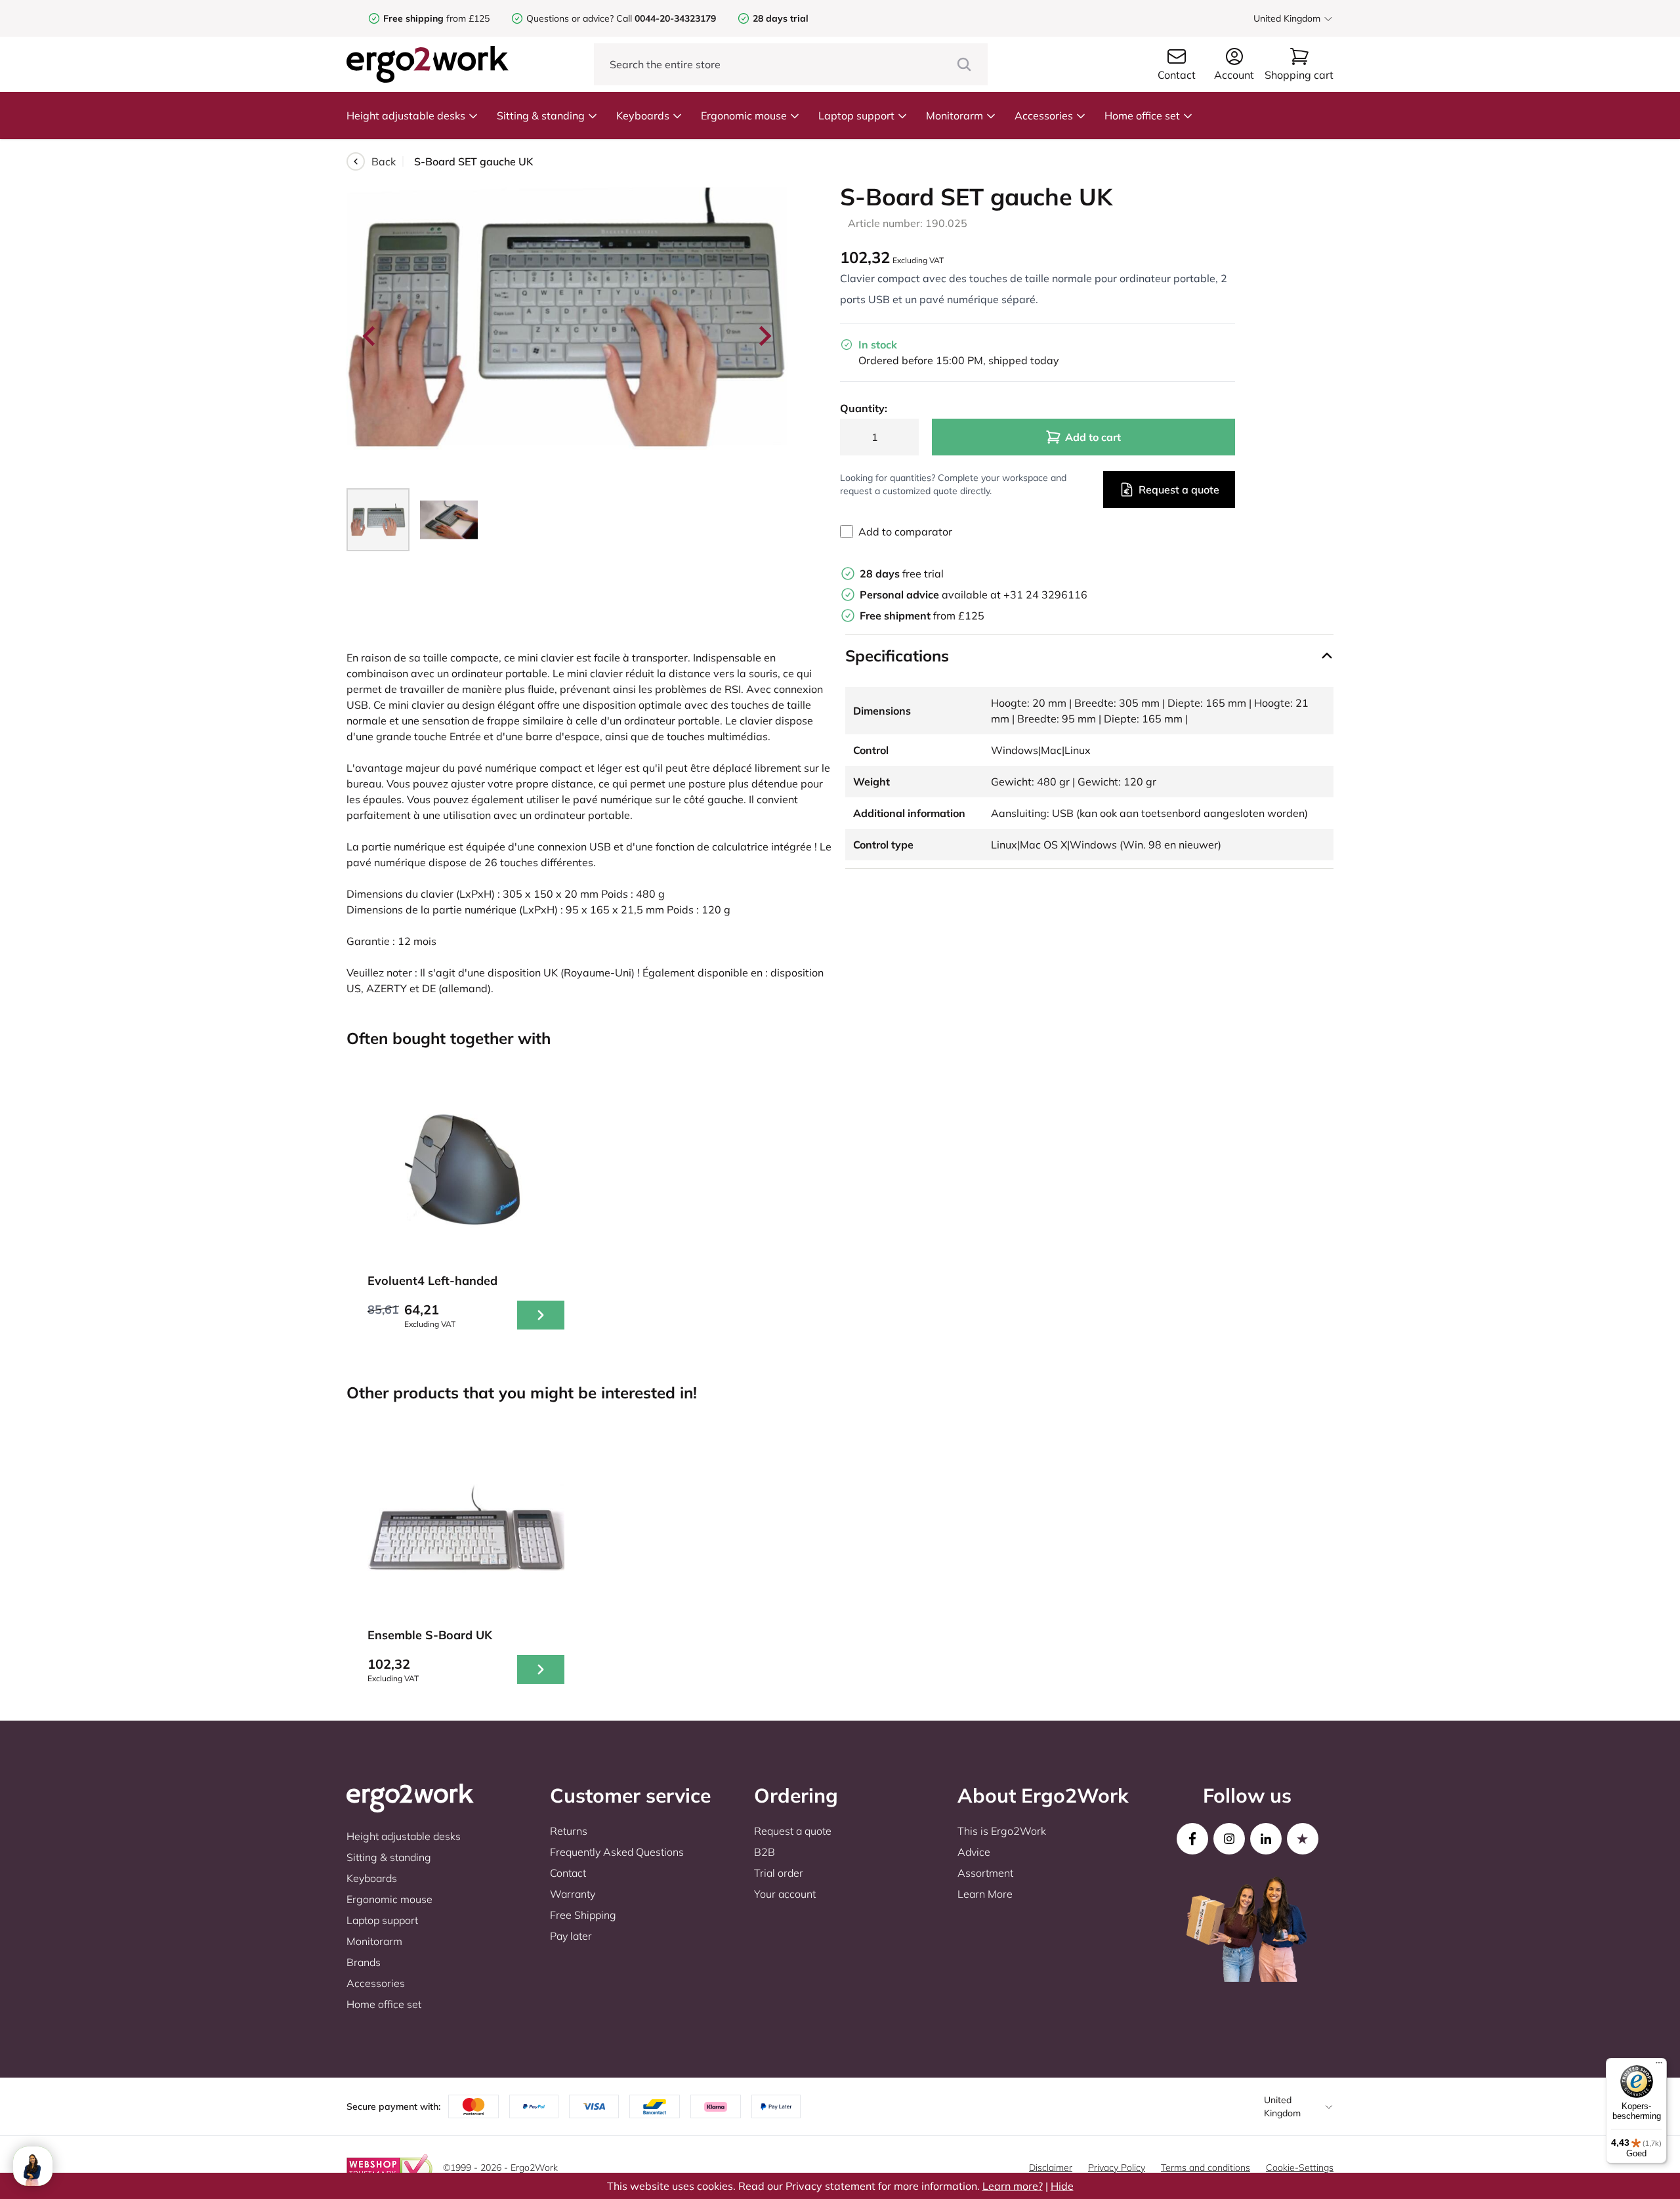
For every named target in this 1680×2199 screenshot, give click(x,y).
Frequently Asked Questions (617, 1852)
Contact (568, 1873)
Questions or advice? (570, 18)
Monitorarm (955, 115)
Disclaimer (1051, 2168)
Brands (364, 1962)
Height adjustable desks (406, 115)
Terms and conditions (1206, 2168)
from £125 (436, 18)
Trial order (779, 1873)
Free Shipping (583, 1915)
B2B (765, 1852)
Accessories (1044, 115)
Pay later (571, 1936)
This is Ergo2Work (1002, 1831)
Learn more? (1013, 2186)
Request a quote (1179, 490)
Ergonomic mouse (744, 115)
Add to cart (1093, 437)
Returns (569, 1831)
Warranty (573, 1894)
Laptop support (856, 115)
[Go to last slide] (370, 336)
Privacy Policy (1117, 2168)
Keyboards (643, 115)
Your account (785, 1894)
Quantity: (864, 408)
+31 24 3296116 (1045, 595)
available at (932, 595)
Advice (974, 1852)
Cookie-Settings (1300, 2168)
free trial (902, 574)
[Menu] (1659, 2066)
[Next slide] (764, 336)
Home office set (1142, 115)
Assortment (985, 1873)
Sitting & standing (541, 115)
